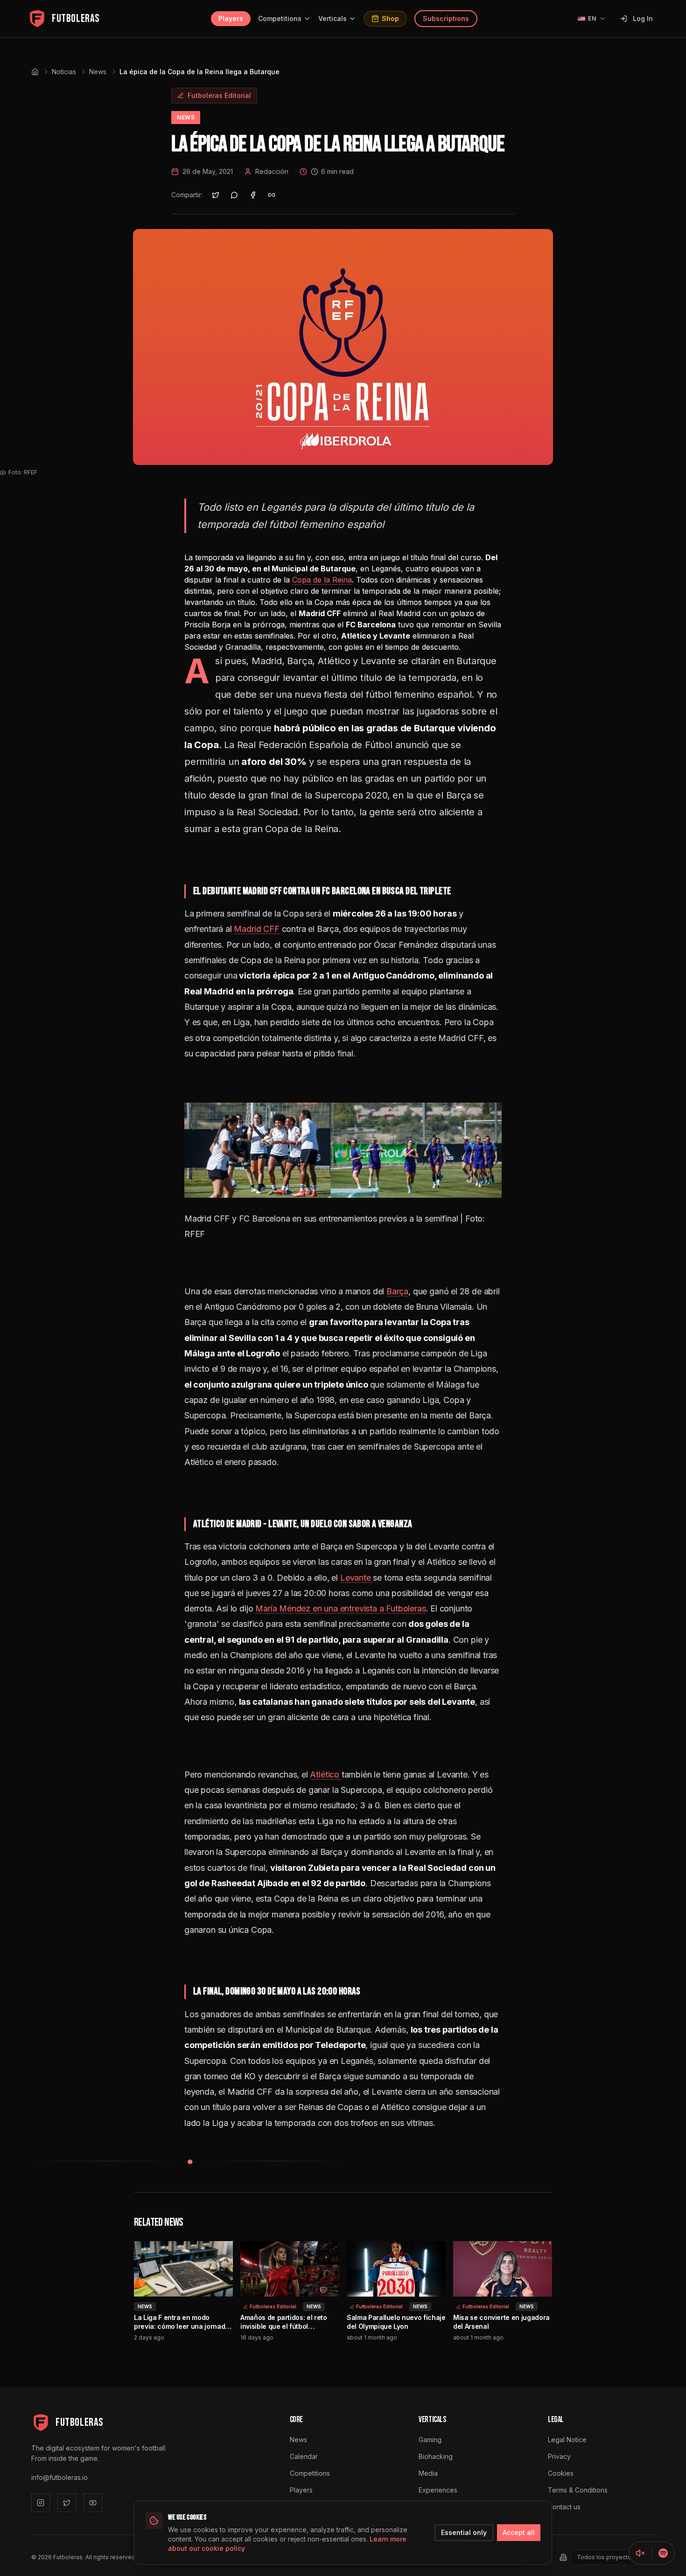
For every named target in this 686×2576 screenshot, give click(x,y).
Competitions (280, 18)
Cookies (561, 2473)
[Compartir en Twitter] (216, 195)
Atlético (325, 1774)
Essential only (464, 2532)
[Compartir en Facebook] (253, 195)
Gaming (430, 2440)
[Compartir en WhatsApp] (234, 195)
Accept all (519, 2532)
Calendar (304, 2456)
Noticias (64, 72)
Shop (390, 18)
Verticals (332, 18)
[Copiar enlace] (272, 195)
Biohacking (436, 2456)
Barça (397, 1291)
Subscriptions (446, 18)
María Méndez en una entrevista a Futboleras (340, 1608)
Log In (643, 18)
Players (231, 18)
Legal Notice (567, 2440)
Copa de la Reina (322, 580)
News (98, 72)
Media (428, 2473)
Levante (357, 1578)
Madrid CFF (256, 929)
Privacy (559, 2456)
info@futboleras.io (59, 2477)
